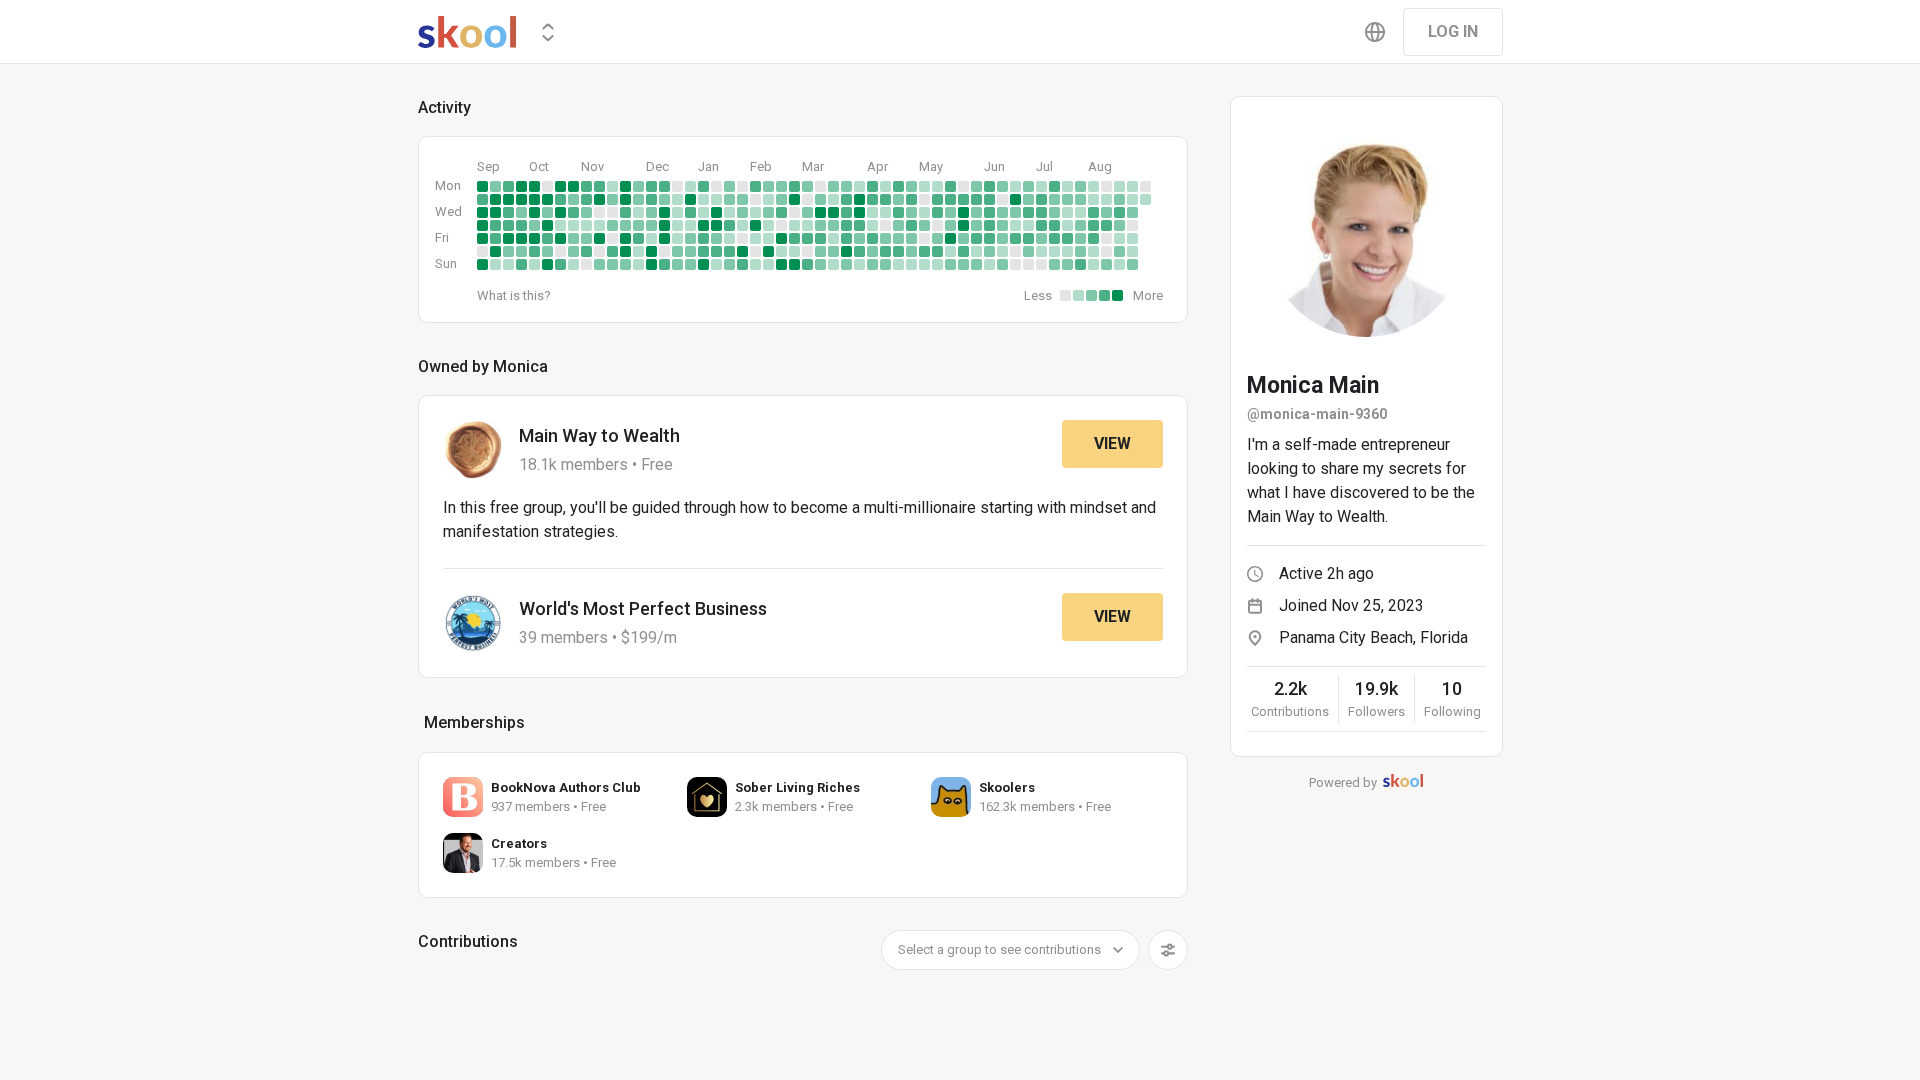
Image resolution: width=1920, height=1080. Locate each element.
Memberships (474, 722)
